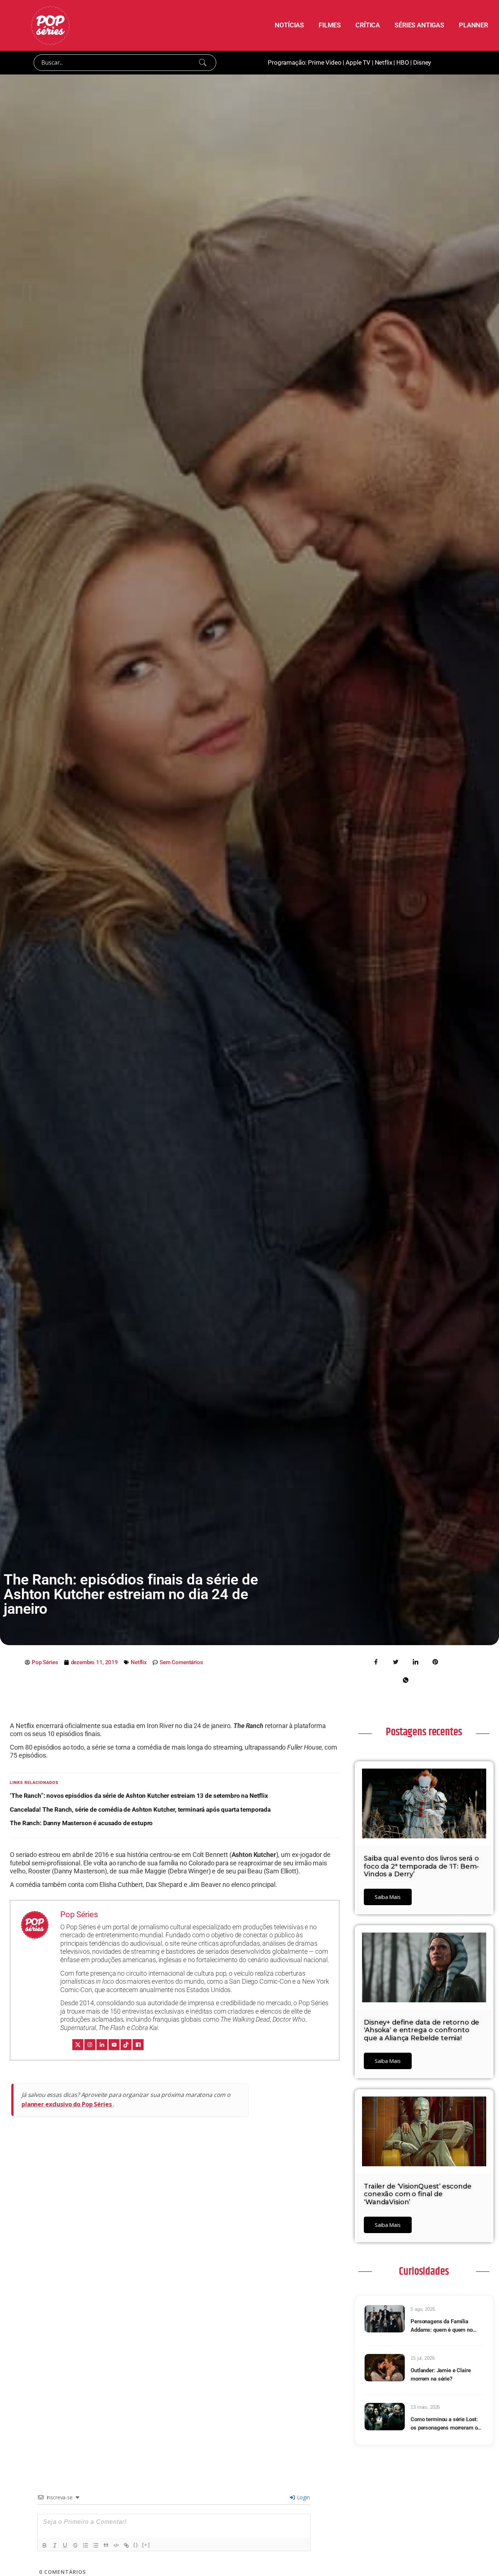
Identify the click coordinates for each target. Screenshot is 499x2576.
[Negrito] (45, 2545)
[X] (78, 2045)
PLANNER (473, 25)
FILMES (330, 25)
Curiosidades (424, 2271)
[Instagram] (90, 2045)
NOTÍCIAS (289, 25)
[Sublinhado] (65, 2545)
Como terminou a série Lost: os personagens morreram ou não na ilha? (445, 2424)
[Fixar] (75, 2545)
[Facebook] (138, 2045)
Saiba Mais (388, 1897)
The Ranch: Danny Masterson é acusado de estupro (81, 1823)
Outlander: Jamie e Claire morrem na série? (441, 2375)
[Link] (126, 2545)
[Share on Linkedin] (415, 1662)
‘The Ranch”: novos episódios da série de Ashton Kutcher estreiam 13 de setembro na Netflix (139, 1796)
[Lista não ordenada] (96, 2545)
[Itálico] (55, 2545)
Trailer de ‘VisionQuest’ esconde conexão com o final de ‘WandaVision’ (418, 2194)
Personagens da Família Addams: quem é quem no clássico (442, 2326)
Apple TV (358, 62)
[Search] (203, 62)
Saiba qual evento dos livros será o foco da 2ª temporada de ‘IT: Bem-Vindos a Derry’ (421, 1866)
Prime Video (325, 62)
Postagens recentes (424, 1732)
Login (303, 2497)
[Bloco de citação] (106, 2545)
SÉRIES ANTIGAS (419, 25)
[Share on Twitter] (396, 1662)
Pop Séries (79, 1914)
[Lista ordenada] (85, 2545)
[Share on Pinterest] (435, 1662)
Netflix (384, 62)
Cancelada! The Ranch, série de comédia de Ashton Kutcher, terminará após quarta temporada (140, 1809)
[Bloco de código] (116, 2545)
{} (136, 2545)
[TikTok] (126, 2045)
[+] (146, 2545)
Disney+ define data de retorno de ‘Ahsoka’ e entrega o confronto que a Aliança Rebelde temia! (422, 2030)
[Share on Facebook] (376, 1662)
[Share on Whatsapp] (405, 1680)
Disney (422, 62)
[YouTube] (114, 2045)
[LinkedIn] (102, 2045)
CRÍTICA (368, 25)
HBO (403, 62)
